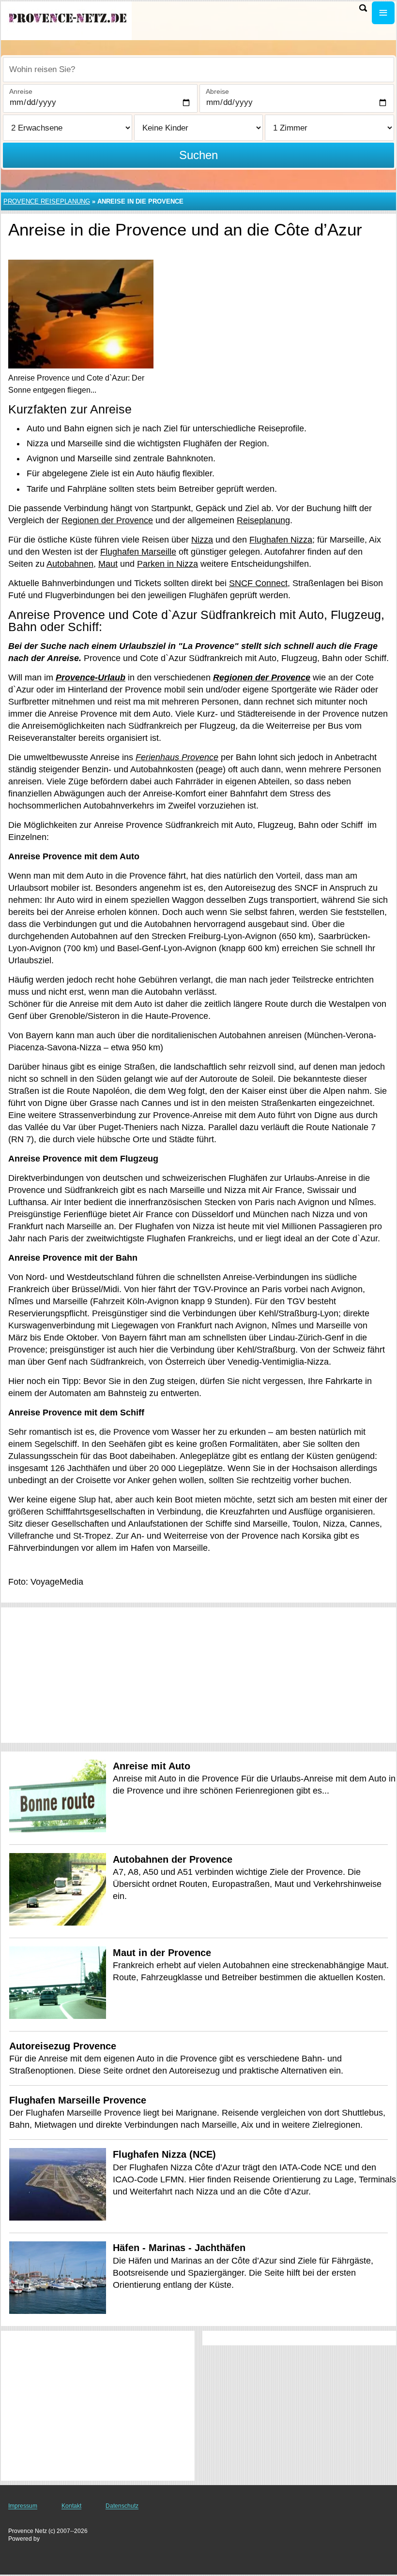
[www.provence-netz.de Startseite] (68, 20)
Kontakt (71, 2506)
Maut (108, 564)
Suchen (198, 155)
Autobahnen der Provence (173, 1859)
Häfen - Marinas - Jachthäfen (179, 2248)
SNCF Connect (258, 583)
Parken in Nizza (168, 564)
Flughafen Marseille (138, 552)
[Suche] (363, 8)
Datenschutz (122, 2506)
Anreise (21, 91)
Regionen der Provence (107, 520)
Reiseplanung (263, 520)
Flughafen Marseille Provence (78, 2100)
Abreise (217, 91)
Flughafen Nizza (281, 540)
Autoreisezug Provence (63, 2046)
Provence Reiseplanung (47, 201)
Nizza (202, 540)
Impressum (23, 2506)
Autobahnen (70, 564)
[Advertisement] (198, 1675)
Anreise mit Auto (152, 1766)
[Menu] (383, 13)
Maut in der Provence (162, 1953)
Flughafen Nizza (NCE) (164, 2154)
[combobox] (198, 70)
